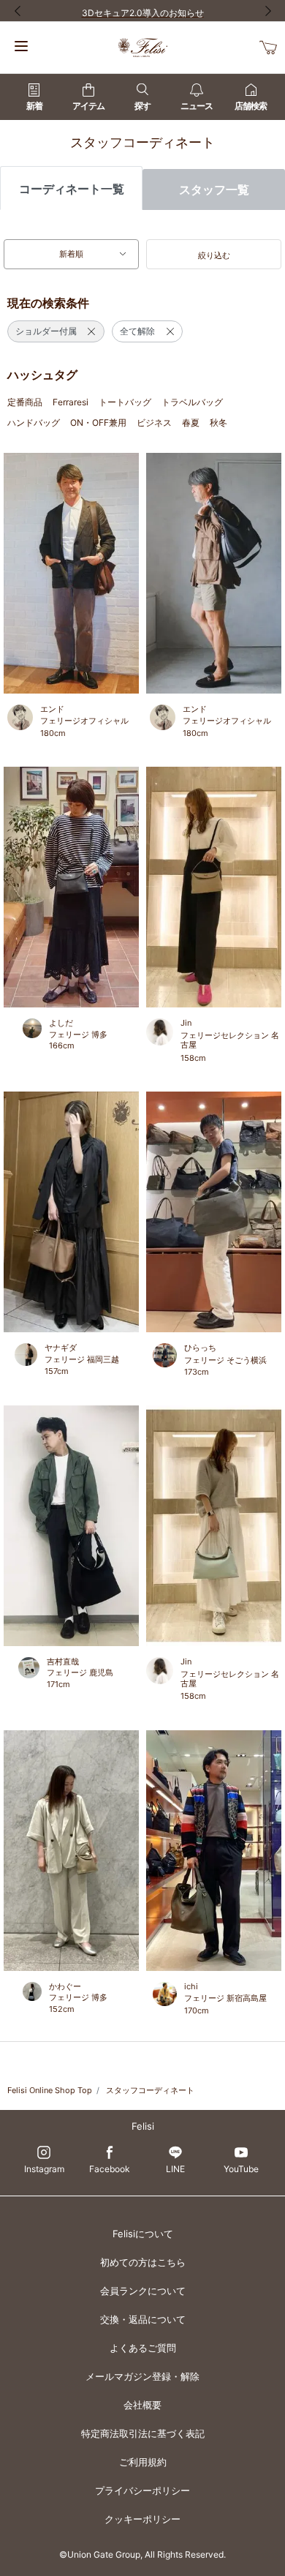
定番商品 (25, 402)
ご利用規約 (143, 2462)
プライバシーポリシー (142, 2490)
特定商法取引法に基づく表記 (143, 2433)
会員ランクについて (143, 2291)
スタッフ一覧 (214, 189)
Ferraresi (71, 402)
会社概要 (142, 2405)
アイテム (88, 106)
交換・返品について (143, 2319)
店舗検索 (251, 106)
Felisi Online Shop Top (50, 2090)
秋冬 (218, 423)
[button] (214, 255)
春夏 (191, 423)
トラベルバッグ (192, 402)
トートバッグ (125, 402)
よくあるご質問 (143, 2348)
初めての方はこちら (143, 2262)
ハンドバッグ (34, 423)
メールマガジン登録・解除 (142, 2376)
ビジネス (154, 423)
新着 (34, 106)
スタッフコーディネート (150, 2090)
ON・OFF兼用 (98, 423)
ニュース (197, 106)
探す (142, 106)
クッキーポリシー (142, 2519)
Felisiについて (143, 2234)
